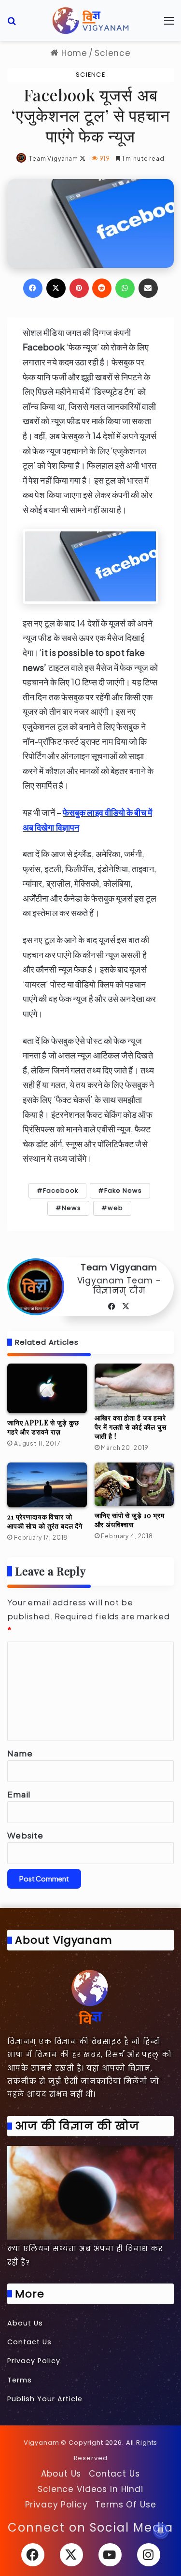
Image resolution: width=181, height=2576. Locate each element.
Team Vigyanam (54, 159)
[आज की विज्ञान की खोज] (90, 2193)
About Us (25, 2323)
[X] (126, 1307)
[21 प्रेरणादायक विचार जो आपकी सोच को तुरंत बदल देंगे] (47, 1485)
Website (25, 1835)
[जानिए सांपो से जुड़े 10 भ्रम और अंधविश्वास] (134, 1484)
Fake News (123, 1191)
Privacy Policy (34, 2361)
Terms (20, 2380)
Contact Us (29, 2342)
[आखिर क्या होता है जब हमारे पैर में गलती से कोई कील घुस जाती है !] (134, 1386)
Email (19, 1794)
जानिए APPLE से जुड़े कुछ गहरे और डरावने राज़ (43, 1427)
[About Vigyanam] (90, 1996)
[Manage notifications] (161, 2531)
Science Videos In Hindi (90, 2489)
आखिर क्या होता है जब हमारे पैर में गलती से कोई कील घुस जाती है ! (131, 1427)
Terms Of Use (125, 2505)
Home (73, 53)
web (115, 1208)
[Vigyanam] (91, 21)
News (71, 1208)
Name (20, 1753)
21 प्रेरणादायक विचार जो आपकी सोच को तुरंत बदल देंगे (45, 1521)
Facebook (61, 1191)
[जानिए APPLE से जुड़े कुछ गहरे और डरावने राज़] (47, 1388)
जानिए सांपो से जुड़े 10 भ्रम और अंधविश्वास (130, 1520)
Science (113, 53)
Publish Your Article (45, 2399)
